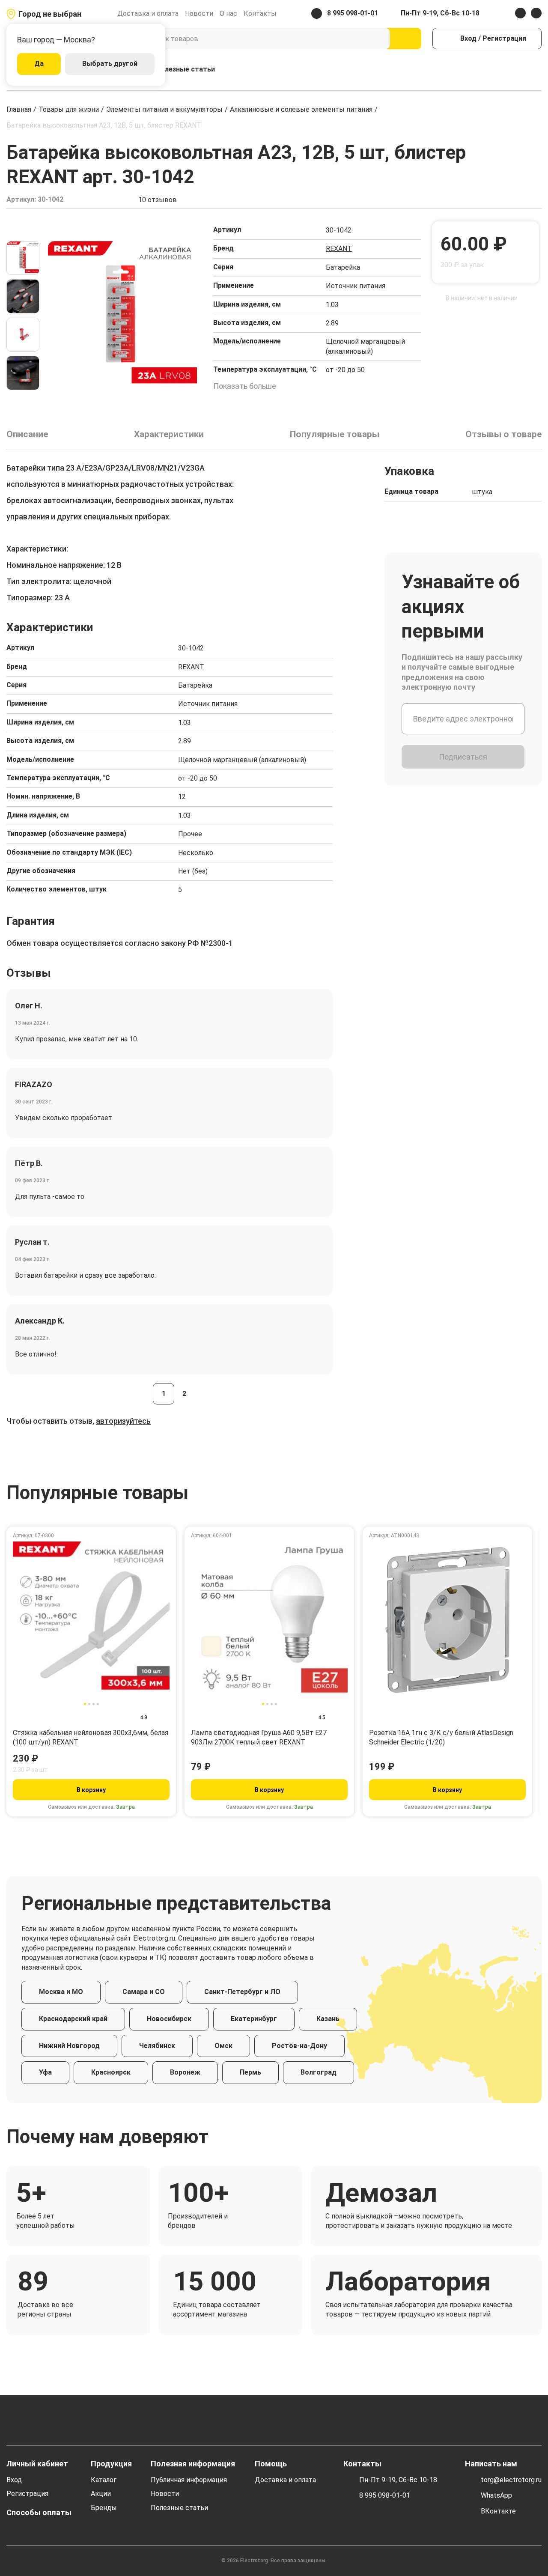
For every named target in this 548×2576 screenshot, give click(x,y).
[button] (23, 230)
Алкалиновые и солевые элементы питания (301, 109)
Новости (199, 13)
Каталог (104, 2480)
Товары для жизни (69, 109)
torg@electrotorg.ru (511, 2480)
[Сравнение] (500, 70)
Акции (101, 2494)
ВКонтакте (498, 2511)
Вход (14, 2480)
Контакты (260, 13)
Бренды (104, 2508)
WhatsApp (496, 2495)
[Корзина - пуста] (537, 70)
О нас (228, 13)
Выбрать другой (110, 64)
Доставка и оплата (148, 13)
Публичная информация (189, 2480)
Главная (19, 109)
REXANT (339, 249)
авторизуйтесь (123, 1421)
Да (39, 64)
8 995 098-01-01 (385, 2495)
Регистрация (27, 2494)
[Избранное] (518, 70)
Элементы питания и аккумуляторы (164, 109)
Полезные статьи (185, 69)
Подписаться (463, 757)
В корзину (91, 1790)
